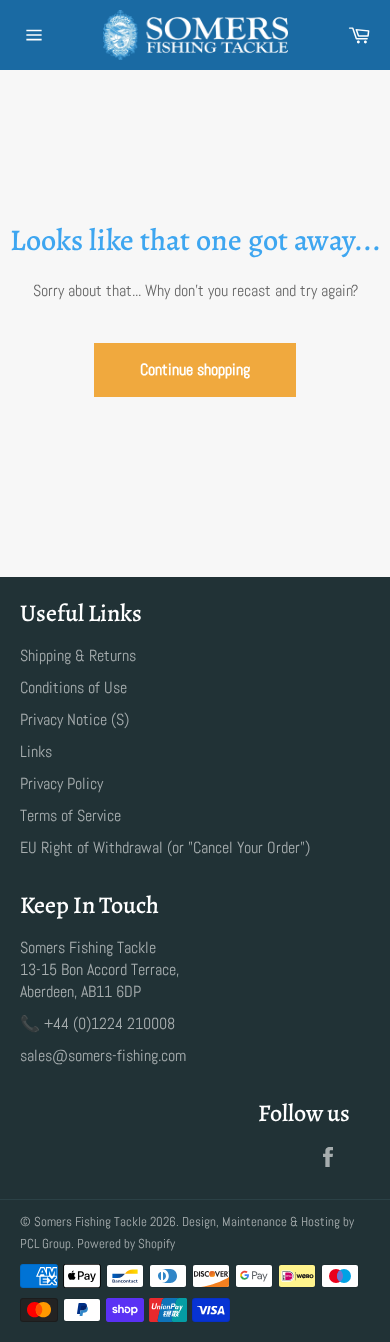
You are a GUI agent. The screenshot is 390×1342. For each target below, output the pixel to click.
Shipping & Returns (78, 655)
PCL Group (45, 1243)
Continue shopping (195, 369)
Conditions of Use (73, 687)
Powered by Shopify (126, 1243)
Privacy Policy (61, 783)
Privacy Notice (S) (74, 719)
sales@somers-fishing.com (103, 1055)
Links (36, 751)
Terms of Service (70, 815)
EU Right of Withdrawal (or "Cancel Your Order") (165, 847)
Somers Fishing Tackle (90, 1221)
